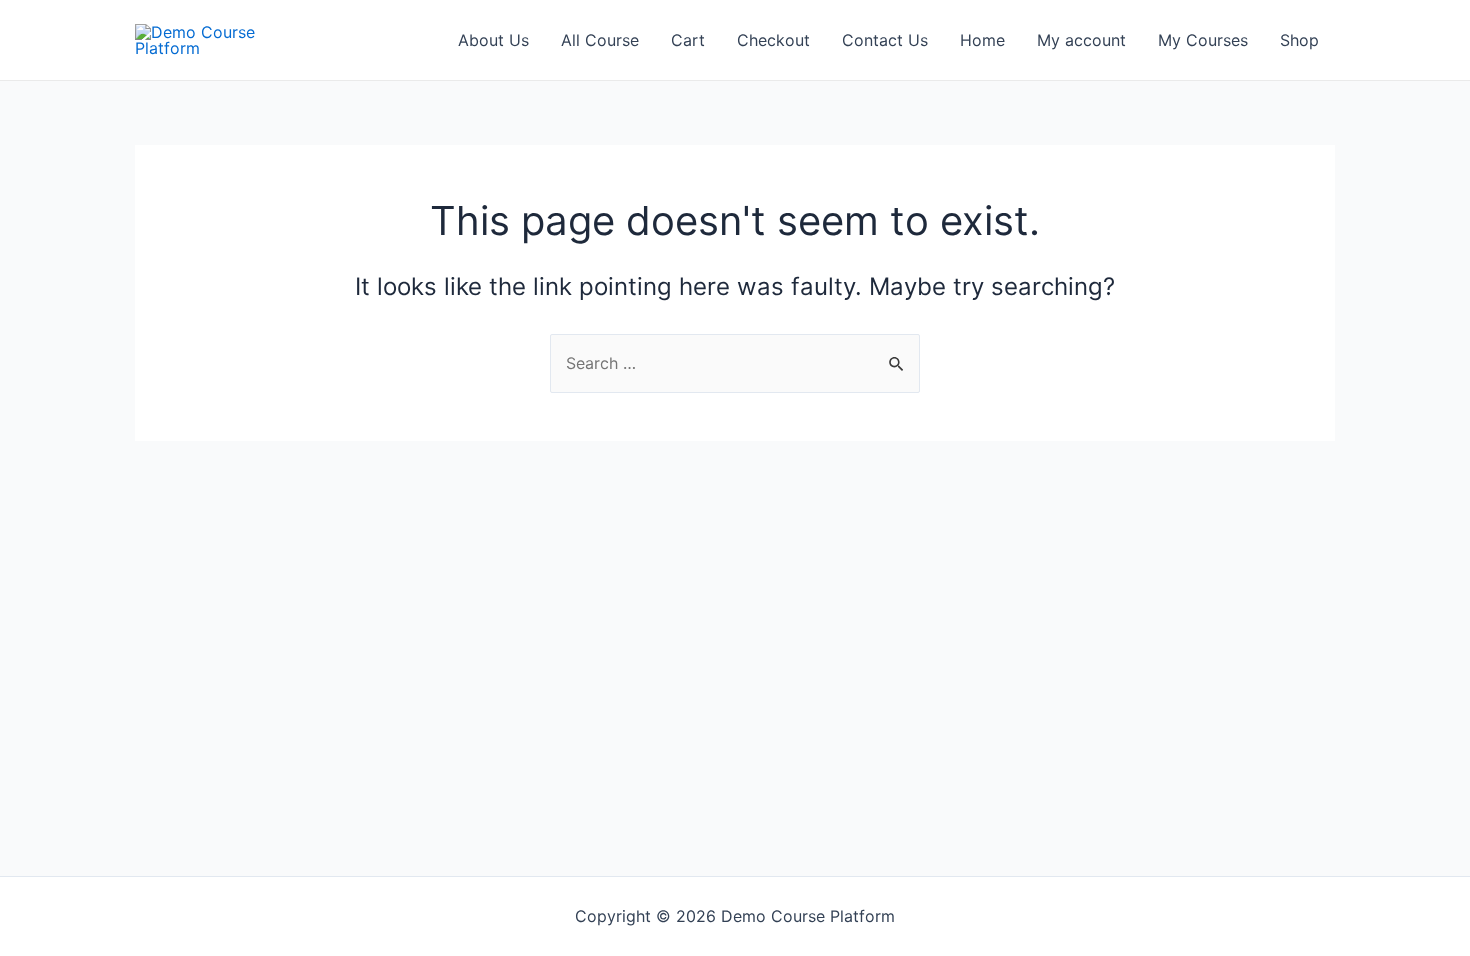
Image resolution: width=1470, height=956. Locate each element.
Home (982, 40)
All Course (600, 40)
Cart (688, 40)
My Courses (1203, 40)
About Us (493, 40)
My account (1081, 40)
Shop (1299, 40)
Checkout (773, 40)
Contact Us (885, 40)
